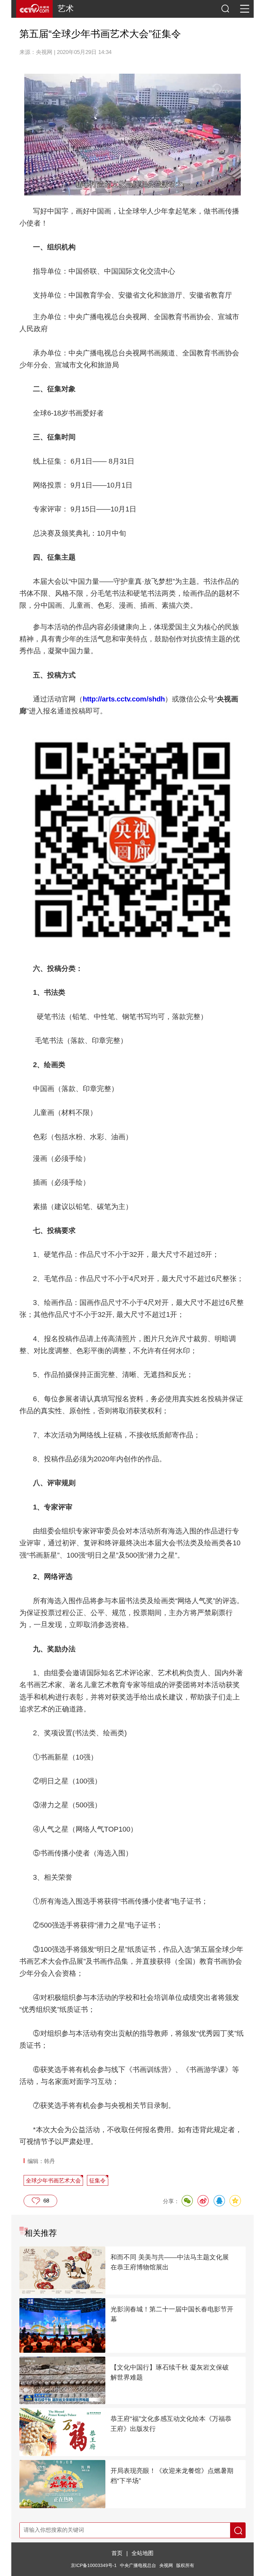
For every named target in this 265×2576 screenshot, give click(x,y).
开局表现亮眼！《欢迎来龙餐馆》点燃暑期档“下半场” (172, 2476)
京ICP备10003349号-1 (94, 2565)
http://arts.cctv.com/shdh (124, 699)
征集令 (97, 2181)
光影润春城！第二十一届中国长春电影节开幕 (172, 2314)
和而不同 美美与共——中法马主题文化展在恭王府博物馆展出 (170, 2262)
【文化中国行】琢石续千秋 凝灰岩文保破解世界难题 (170, 2372)
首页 (117, 2553)
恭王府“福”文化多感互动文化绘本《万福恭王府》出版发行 (171, 2424)
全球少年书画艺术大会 (53, 2181)
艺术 (66, 9)
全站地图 (143, 2553)
